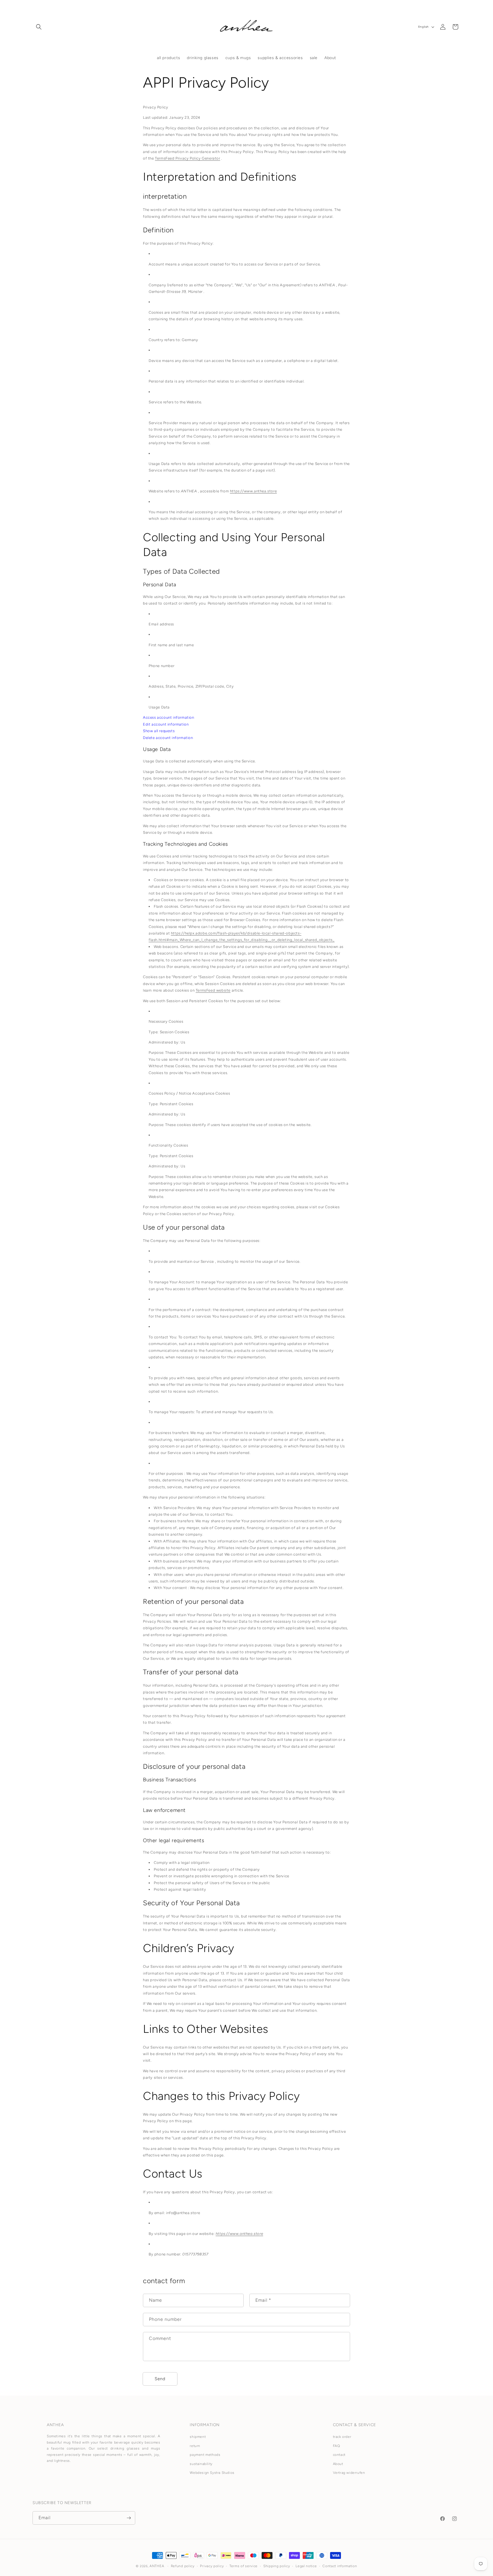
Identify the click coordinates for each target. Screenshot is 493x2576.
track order (342, 2437)
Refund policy (183, 2566)
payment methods (205, 2455)
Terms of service (244, 2566)
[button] (39, 27)
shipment (198, 2437)
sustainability (201, 2464)
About (338, 2464)
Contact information (340, 2566)
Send (160, 2379)
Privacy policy (212, 2566)
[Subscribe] (129, 2518)
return (195, 2446)
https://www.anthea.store (253, 491)
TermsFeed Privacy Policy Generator (187, 158)
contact (339, 2455)
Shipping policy (277, 2566)
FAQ (337, 2446)
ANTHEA (157, 2566)
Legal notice (306, 2566)
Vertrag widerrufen (349, 2473)
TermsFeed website (213, 990)
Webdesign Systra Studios (212, 2473)
